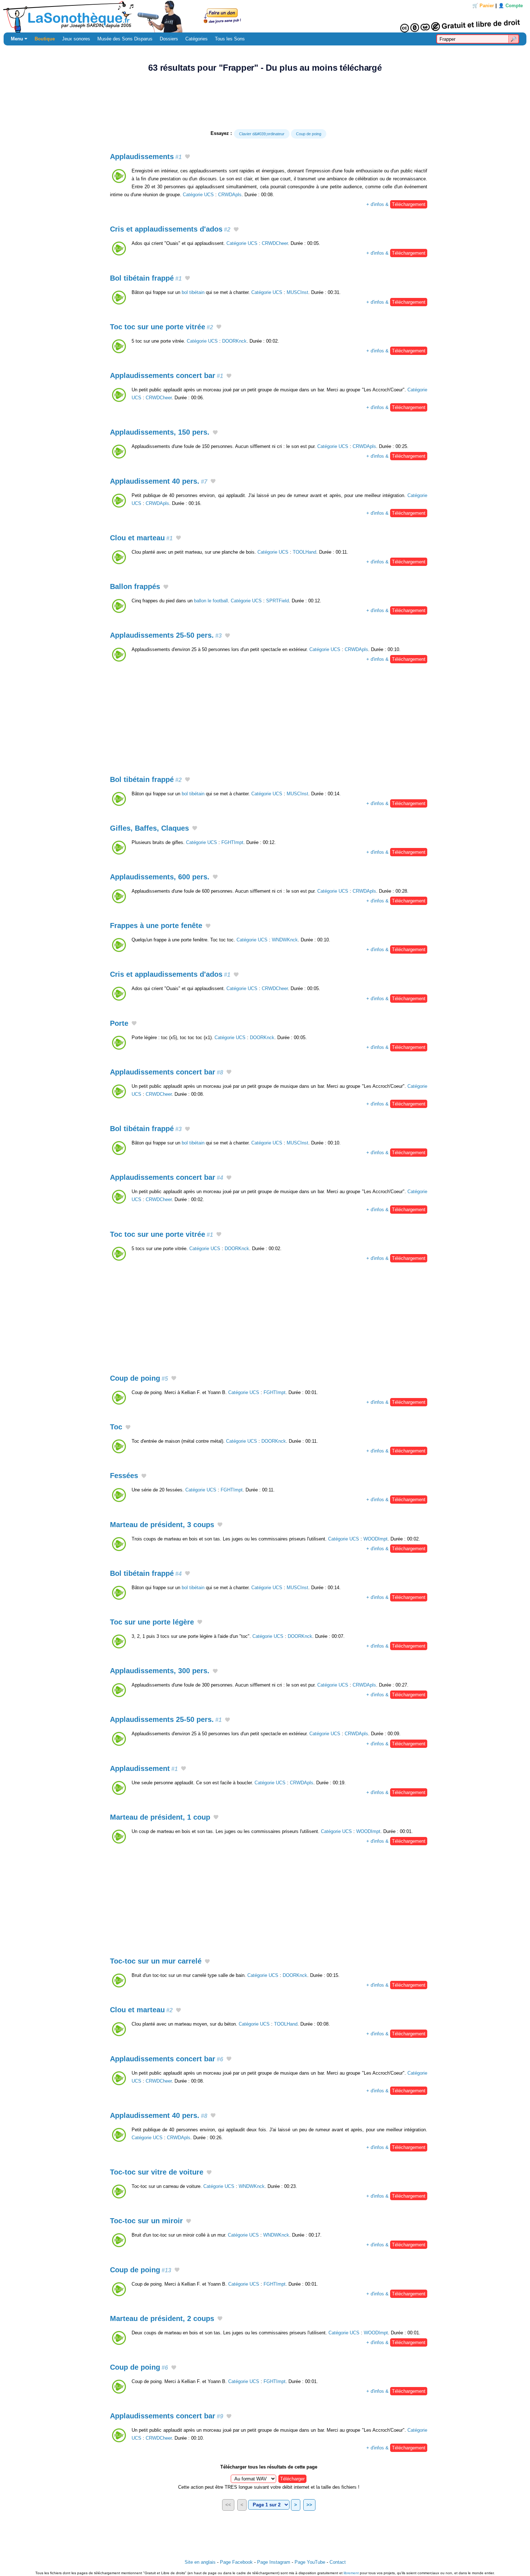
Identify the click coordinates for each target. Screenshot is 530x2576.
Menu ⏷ (19, 39)
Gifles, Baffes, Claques (149, 828)
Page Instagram (274, 2562)
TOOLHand (304, 552)
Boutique (45, 39)
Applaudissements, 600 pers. (160, 877)
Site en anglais (200, 2562)
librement (351, 2573)
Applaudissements (146, 157)
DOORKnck (234, 341)
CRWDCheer (275, 243)
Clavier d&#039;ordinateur (262, 134)
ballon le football (211, 601)
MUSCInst (297, 292)
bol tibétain (193, 292)
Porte (119, 1023)
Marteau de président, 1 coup (160, 1817)
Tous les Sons (230, 39)
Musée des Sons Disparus (125, 39)
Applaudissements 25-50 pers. (166, 635)
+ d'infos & (396, 204)
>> (309, 2505)
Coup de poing (309, 134)
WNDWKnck (285, 940)
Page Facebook (236, 2562)
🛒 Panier (483, 6)
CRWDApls (230, 195)
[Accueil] (265, 16)
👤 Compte (511, 6)
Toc (116, 1427)
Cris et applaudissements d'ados (170, 229)
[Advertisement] (265, 101)
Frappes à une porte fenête (156, 926)
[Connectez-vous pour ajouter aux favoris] (187, 157)
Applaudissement (144, 1768)
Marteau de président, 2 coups (162, 2318)
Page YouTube (310, 2562)
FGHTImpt (232, 842)
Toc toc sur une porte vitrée (162, 327)
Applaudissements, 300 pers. (160, 1671)
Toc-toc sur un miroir (146, 2221)
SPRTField (277, 601)
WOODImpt (376, 1539)
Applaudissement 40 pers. (159, 481)
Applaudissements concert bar (167, 375)
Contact (338, 2562)
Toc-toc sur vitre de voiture (157, 2172)
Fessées (124, 1476)
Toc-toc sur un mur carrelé (156, 1961)
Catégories (196, 39)
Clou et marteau (141, 538)
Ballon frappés (135, 586)
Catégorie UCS (198, 195)
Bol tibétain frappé (146, 278)
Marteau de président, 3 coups (162, 1525)
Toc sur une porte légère (152, 1622)
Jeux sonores (76, 39)
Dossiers (169, 39)
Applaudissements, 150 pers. (160, 432)
